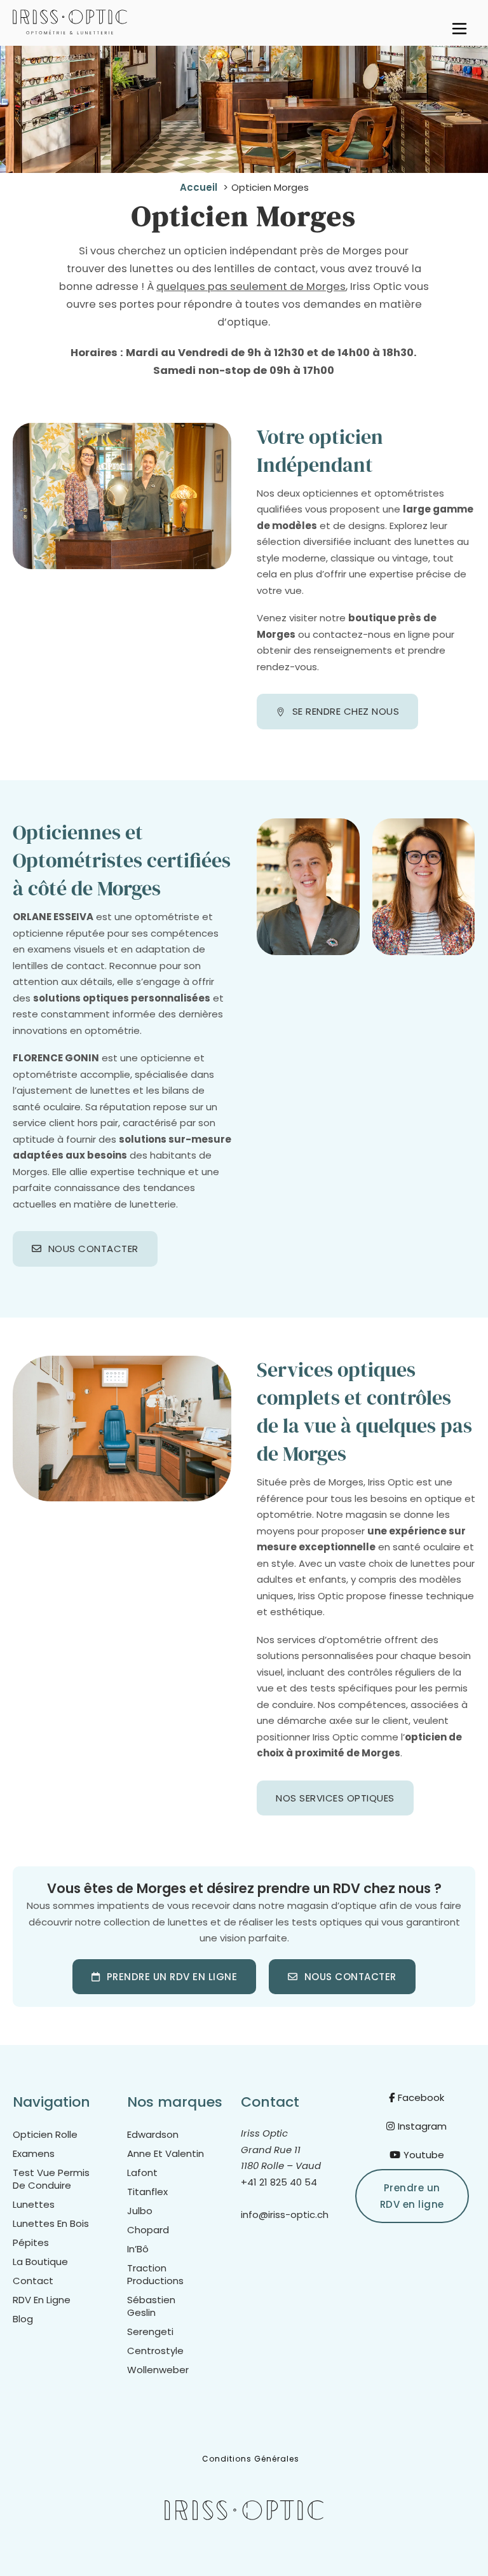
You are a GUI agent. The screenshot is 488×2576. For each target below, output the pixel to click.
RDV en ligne (42, 2300)
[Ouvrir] (459, 29)
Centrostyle (155, 2351)
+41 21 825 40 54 (279, 2182)
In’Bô (138, 2249)
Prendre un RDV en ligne (172, 1977)
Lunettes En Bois (51, 2224)
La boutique (40, 2262)
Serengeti (150, 2332)
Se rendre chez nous (346, 711)
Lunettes (34, 2205)
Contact (33, 2281)
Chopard (148, 2230)
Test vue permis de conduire (51, 2179)
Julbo (140, 2211)
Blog (23, 2319)
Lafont (142, 2173)
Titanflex (147, 2192)
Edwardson (153, 2135)
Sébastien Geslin (151, 2306)
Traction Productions (155, 2275)
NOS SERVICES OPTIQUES (335, 1798)
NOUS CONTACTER (93, 1249)
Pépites (31, 2243)
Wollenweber (158, 2370)
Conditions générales (251, 2459)
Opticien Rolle (45, 2135)
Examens (34, 2154)
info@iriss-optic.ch (285, 2214)
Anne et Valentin (166, 2154)
